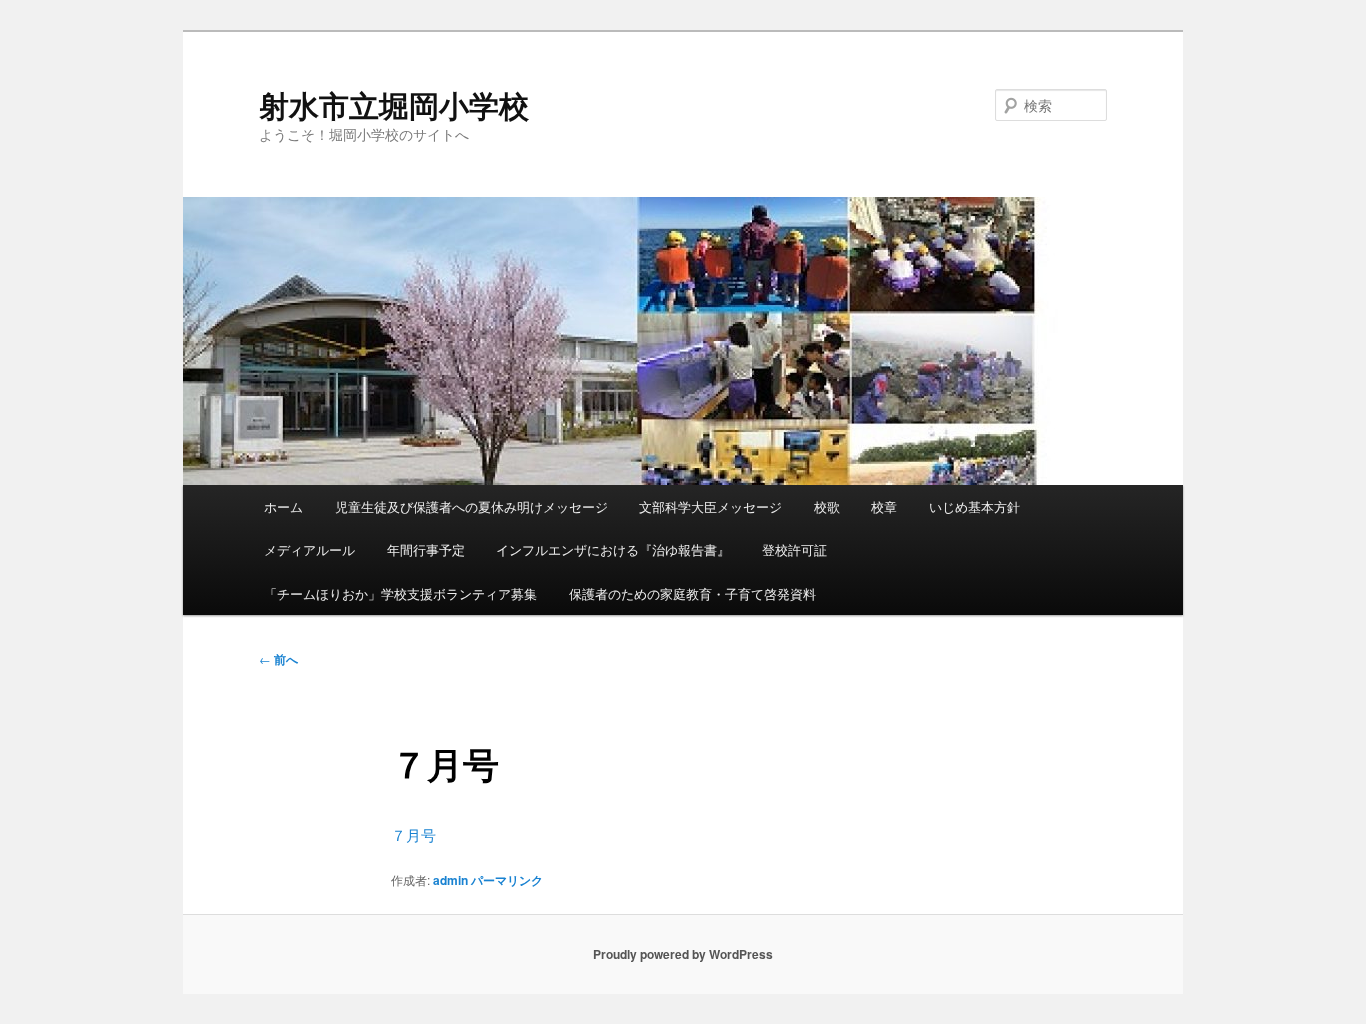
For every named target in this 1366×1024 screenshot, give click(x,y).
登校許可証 (794, 549)
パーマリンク (507, 880)
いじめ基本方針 (974, 506)
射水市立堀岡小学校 (394, 104)
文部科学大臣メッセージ (710, 506)
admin (450, 880)
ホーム (283, 506)
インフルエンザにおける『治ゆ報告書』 (613, 549)
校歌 (827, 506)
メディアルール (309, 549)
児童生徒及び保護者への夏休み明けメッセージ (471, 506)
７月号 (413, 834)
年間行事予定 (426, 549)
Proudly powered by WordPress (683, 954)
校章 (884, 506)
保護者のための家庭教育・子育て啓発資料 (692, 593)
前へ (278, 659)
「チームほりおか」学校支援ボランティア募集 (400, 593)
